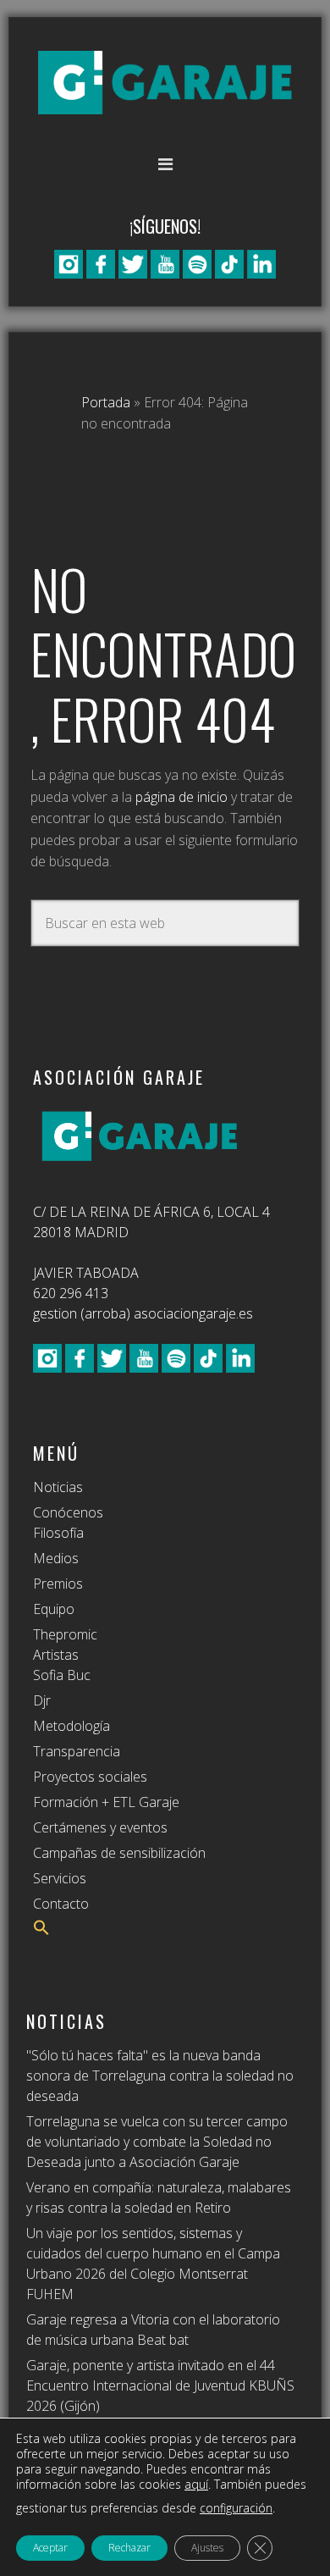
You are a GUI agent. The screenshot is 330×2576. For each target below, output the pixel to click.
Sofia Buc (62, 1675)
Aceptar (50, 2548)
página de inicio (181, 797)
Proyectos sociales (90, 1777)
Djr (42, 1700)
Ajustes (207, 2548)
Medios (56, 1558)
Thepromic (65, 1634)
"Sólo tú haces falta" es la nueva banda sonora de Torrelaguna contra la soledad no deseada (160, 2076)
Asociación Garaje (165, 83)
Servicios (60, 1878)
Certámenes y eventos (100, 1827)
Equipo (54, 1609)
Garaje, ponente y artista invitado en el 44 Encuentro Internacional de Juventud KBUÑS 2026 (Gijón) (160, 2385)
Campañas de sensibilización (119, 1853)
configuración (236, 2508)
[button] (41, 1931)
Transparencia (77, 1751)
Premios (58, 1584)
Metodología (71, 1726)
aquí (196, 2484)
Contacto (61, 1904)
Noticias (58, 1487)
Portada (106, 402)
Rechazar (129, 2548)
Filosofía (58, 1533)
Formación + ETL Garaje (106, 1802)
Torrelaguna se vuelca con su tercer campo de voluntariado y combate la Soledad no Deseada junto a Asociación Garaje (157, 2142)
